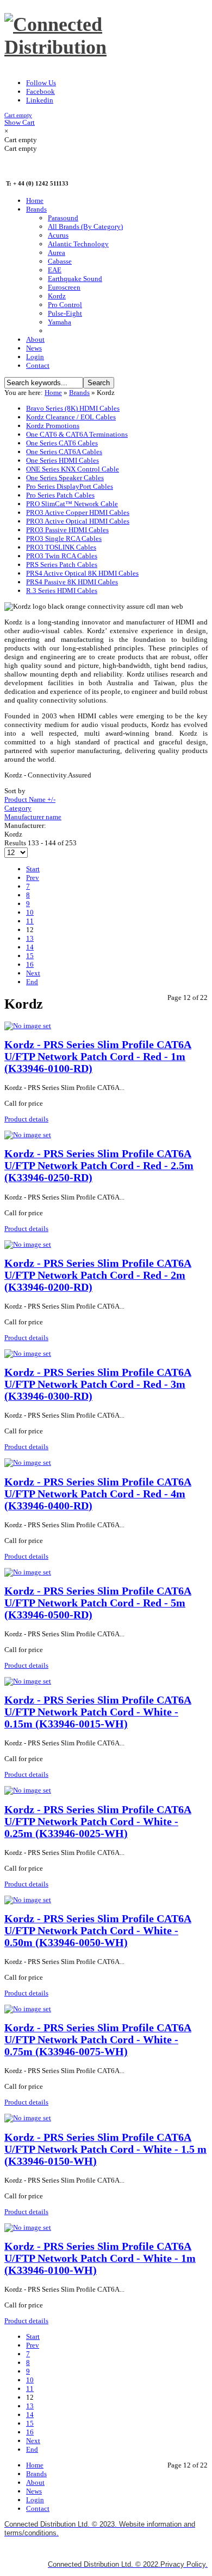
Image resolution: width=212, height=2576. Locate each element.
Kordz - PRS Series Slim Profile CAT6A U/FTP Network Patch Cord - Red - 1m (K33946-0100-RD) (98, 1057)
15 (30, 956)
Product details (26, 1119)
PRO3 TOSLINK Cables (61, 547)
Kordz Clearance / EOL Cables (71, 417)
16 (30, 964)
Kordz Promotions (53, 426)
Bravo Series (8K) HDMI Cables (73, 408)
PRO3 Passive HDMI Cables (67, 530)
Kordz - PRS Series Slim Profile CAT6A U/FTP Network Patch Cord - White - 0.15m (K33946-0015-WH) (98, 1712)
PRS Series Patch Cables (62, 565)
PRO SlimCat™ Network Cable (72, 504)
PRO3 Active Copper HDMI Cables (78, 512)
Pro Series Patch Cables (60, 495)
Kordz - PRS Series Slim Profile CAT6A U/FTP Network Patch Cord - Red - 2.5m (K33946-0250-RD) (99, 1166)
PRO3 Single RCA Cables (64, 538)
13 (30, 938)
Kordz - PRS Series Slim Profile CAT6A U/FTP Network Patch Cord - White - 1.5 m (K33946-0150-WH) (105, 2149)
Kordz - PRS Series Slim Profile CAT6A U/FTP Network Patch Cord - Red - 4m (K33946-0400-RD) (98, 1494)
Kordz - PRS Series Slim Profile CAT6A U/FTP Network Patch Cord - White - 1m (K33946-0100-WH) (100, 2258)
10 (30, 912)
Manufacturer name (33, 817)
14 (30, 947)
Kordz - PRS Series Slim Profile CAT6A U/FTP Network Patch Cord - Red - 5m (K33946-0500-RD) (98, 1603)
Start (33, 869)
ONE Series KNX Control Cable (73, 469)
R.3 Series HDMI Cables (62, 591)
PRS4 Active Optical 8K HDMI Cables (82, 573)
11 (30, 921)
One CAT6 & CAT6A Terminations (77, 434)
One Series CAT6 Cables (62, 443)
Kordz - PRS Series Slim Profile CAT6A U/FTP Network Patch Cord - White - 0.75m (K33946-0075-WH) (98, 2040)
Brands (79, 393)
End (32, 982)
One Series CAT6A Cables (64, 452)
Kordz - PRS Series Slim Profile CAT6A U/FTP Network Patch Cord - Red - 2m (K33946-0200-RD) (98, 1275)
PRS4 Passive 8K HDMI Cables (72, 582)
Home (53, 393)
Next (33, 973)
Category (18, 808)
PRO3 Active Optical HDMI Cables (78, 521)
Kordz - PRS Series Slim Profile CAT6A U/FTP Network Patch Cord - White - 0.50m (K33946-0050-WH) (98, 1931)
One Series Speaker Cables (65, 478)
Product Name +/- (30, 799)
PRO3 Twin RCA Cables (62, 556)
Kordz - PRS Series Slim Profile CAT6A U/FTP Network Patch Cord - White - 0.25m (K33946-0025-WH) (98, 1822)
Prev (33, 878)
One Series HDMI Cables (63, 460)
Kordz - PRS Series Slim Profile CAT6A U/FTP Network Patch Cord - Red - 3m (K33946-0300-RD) (98, 1384)
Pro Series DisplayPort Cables (70, 486)
